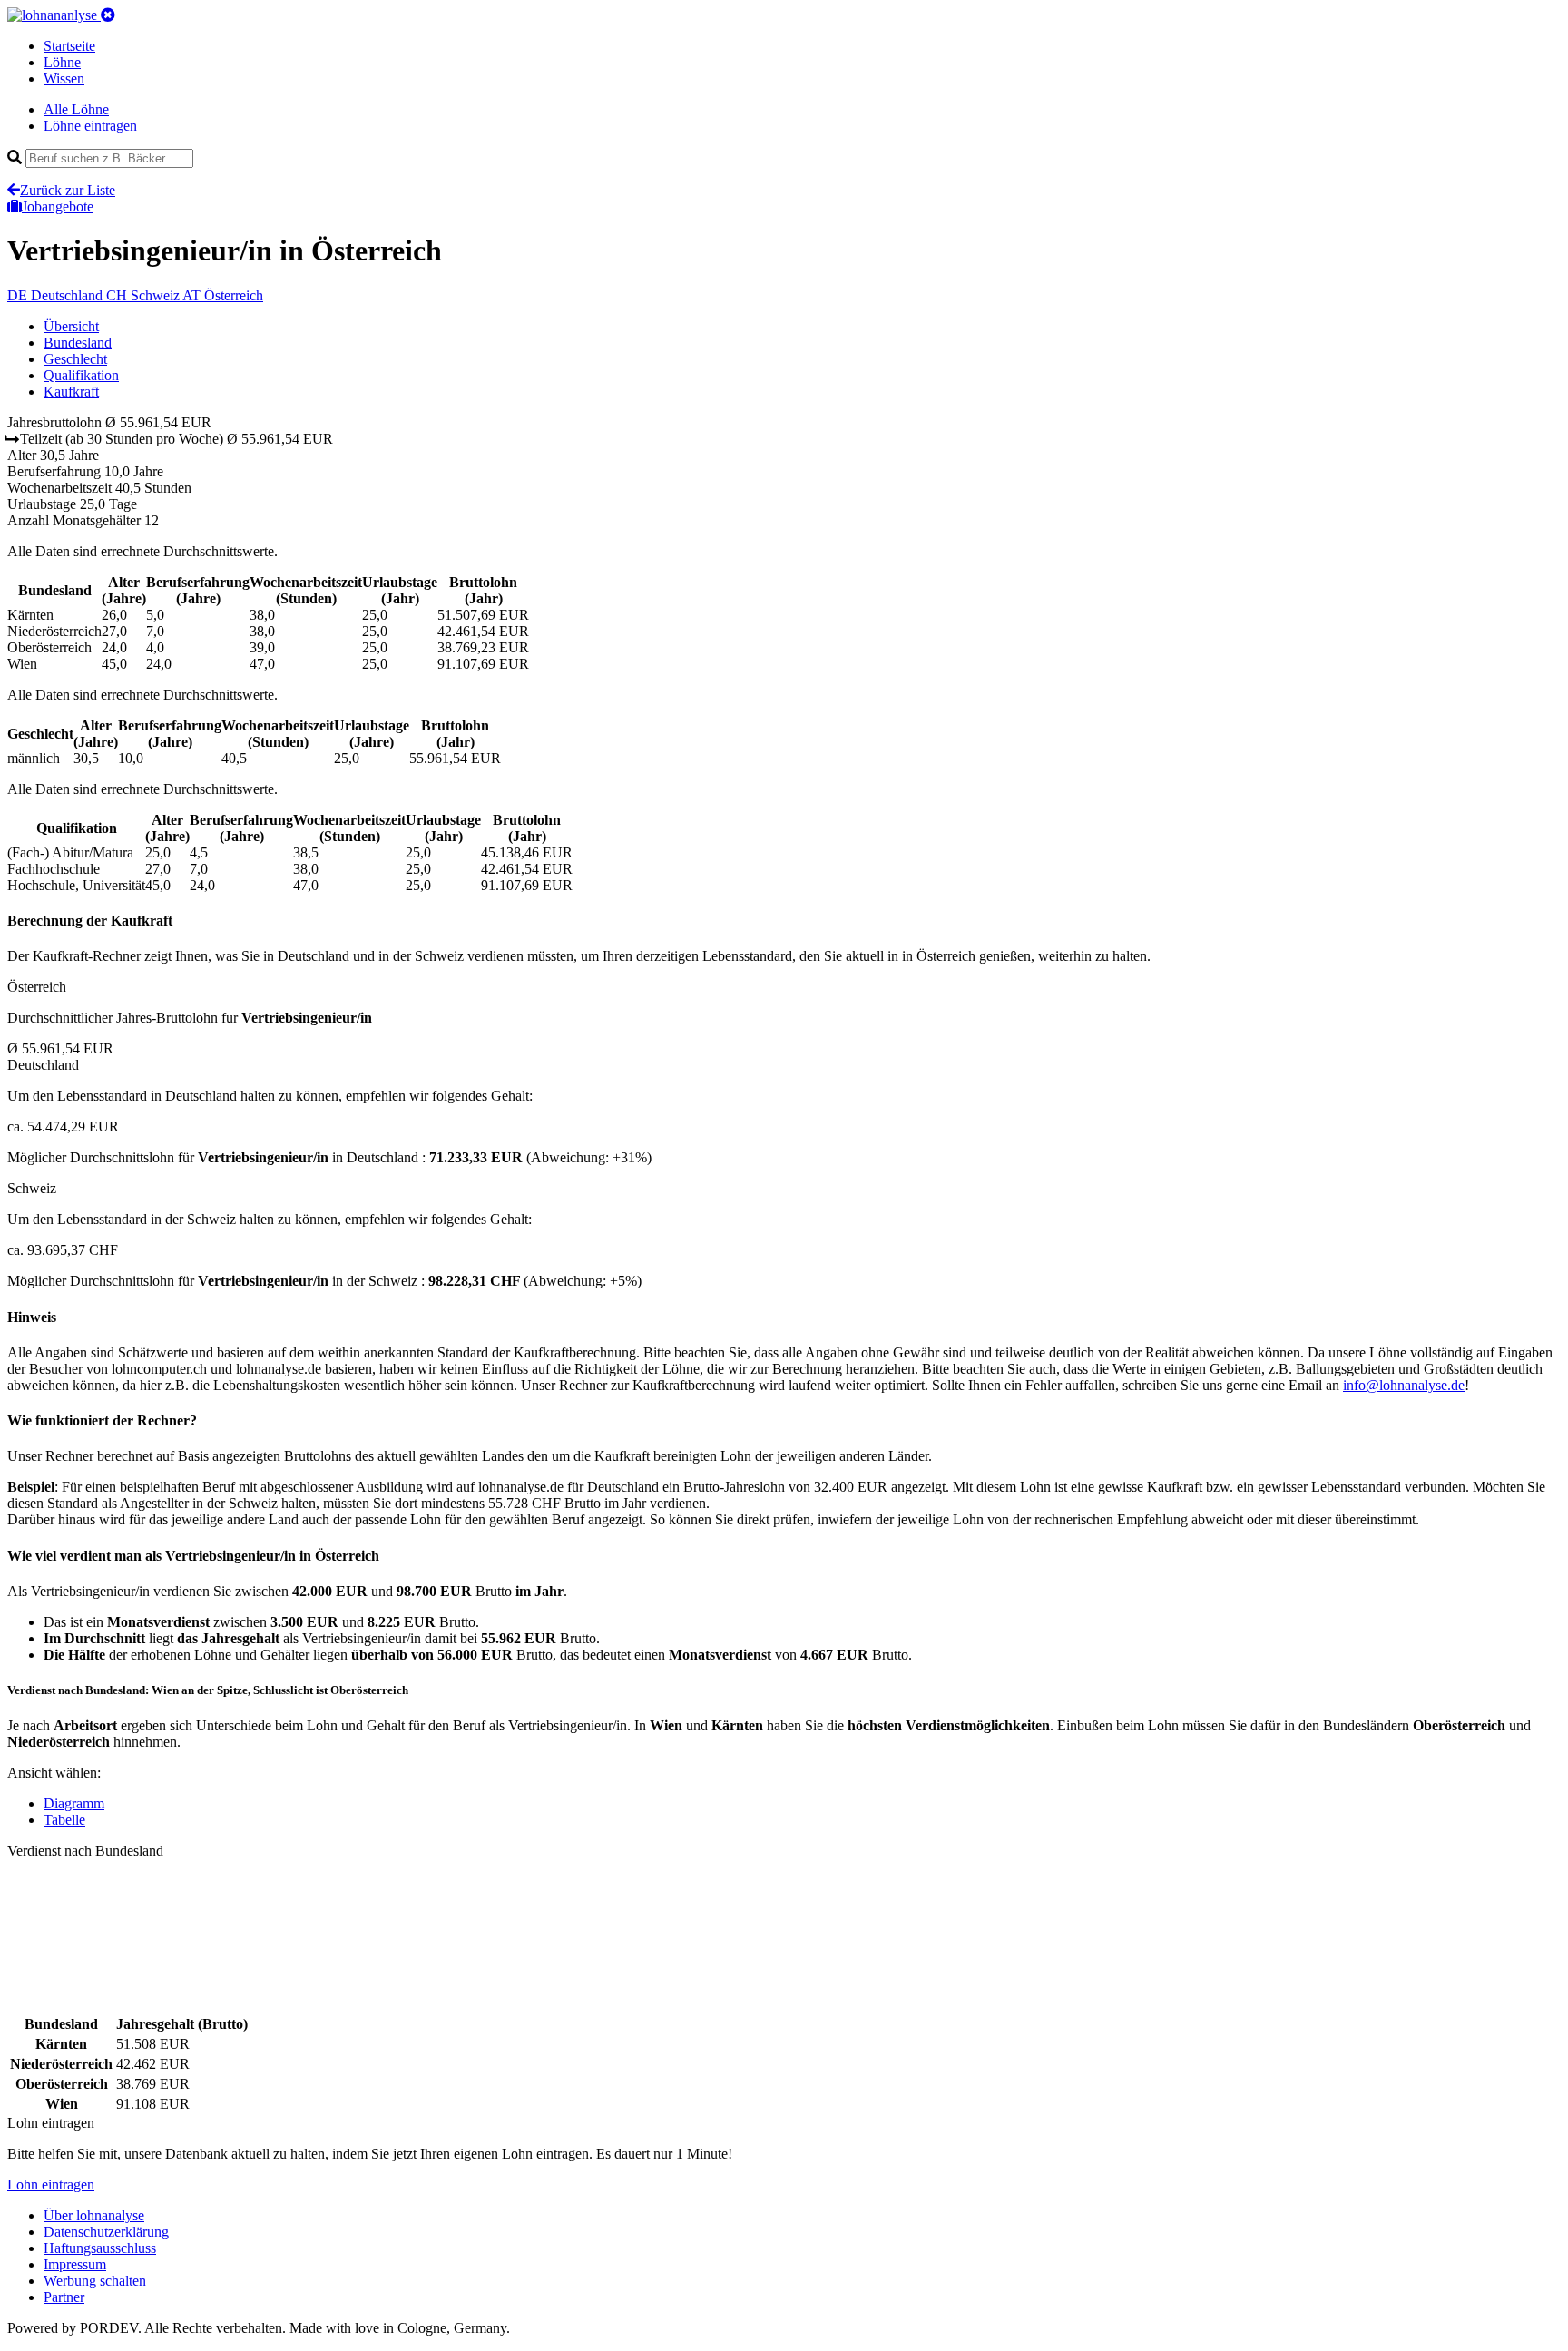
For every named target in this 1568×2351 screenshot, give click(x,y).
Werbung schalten (95, 2281)
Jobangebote (58, 206)
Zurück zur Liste (68, 190)
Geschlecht (75, 359)
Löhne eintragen (90, 126)
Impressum (75, 2264)
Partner (64, 2297)
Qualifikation (81, 375)
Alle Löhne (76, 109)
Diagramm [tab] (74, 1803)
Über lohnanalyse (94, 2215)
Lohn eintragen (51, 2184)
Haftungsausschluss (100, 2248)
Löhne (62, 62)
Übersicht (71, 326)
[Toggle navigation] (108, 15)
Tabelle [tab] (64, 1820)
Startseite (69, 46)
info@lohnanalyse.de (1404, 1385)
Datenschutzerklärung (106, 2232)
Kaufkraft (71, 392)
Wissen (64, 78)
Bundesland (78, 343)
